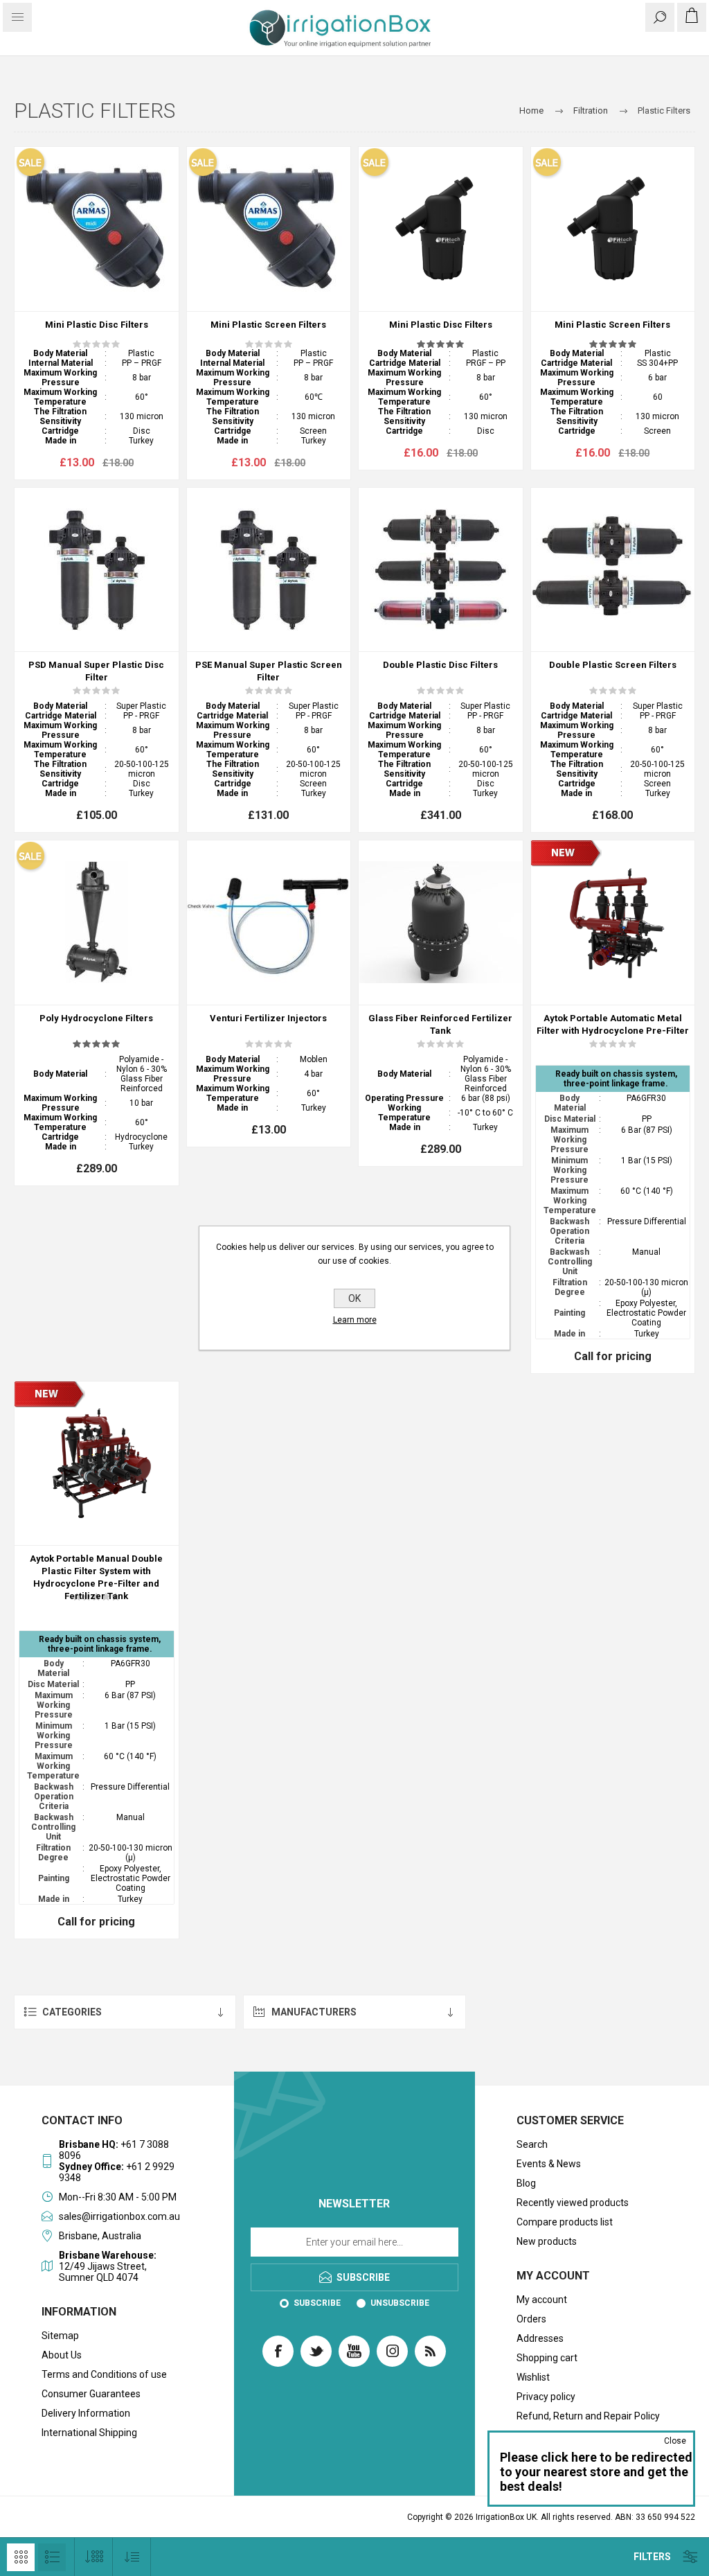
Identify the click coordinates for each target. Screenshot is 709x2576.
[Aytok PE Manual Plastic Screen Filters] (269, 570)
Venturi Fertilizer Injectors (268, 1018)
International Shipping (89, 2433)
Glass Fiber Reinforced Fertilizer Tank (440, 1024)
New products (547, 2241)
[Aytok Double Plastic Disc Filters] (441, 570)
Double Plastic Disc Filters (440, 665)
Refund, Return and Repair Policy (588, 2416)
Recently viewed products (573, 2203)
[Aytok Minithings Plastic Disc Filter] (441, 229)
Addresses (540, 2338)
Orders (531, 2319)
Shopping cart (547, 2358)
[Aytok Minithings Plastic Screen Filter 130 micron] (613, 229)
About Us (62, 2355)
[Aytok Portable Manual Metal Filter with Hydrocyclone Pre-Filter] (613, 923)
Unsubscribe (400, 2303)
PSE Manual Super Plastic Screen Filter (269, 671)
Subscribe (317, 2303)
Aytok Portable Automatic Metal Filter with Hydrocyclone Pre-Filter (613, 1024)
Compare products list (565, 2222)
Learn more (355, 1320)
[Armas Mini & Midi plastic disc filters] (97, 229)
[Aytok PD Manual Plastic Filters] (97, 570)
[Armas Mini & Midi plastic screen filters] (269, 229)
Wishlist (533, 2377)
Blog (526, 2183)
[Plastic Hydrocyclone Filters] (97, 923)
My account (542, 2300)
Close (675, 2441)
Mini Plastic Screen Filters (268, 325)
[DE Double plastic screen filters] (613, 570)
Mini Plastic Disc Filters (97, 325)
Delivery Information (86, 2413)
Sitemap (60, 2336)
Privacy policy (546, 2397)
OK (354, 1298)
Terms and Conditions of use (104, 2374)
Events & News (549, 2164)
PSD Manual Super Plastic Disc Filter (96, 671)
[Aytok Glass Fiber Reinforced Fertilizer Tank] (441, 923)
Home (531, 111)
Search (532, 2144)
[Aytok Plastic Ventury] (269, 923)
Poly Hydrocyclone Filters (96, 1018)
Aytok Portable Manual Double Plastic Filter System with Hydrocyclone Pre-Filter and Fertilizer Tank (96, 1577)
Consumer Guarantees (91, 2394)
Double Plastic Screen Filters (613, 665)
